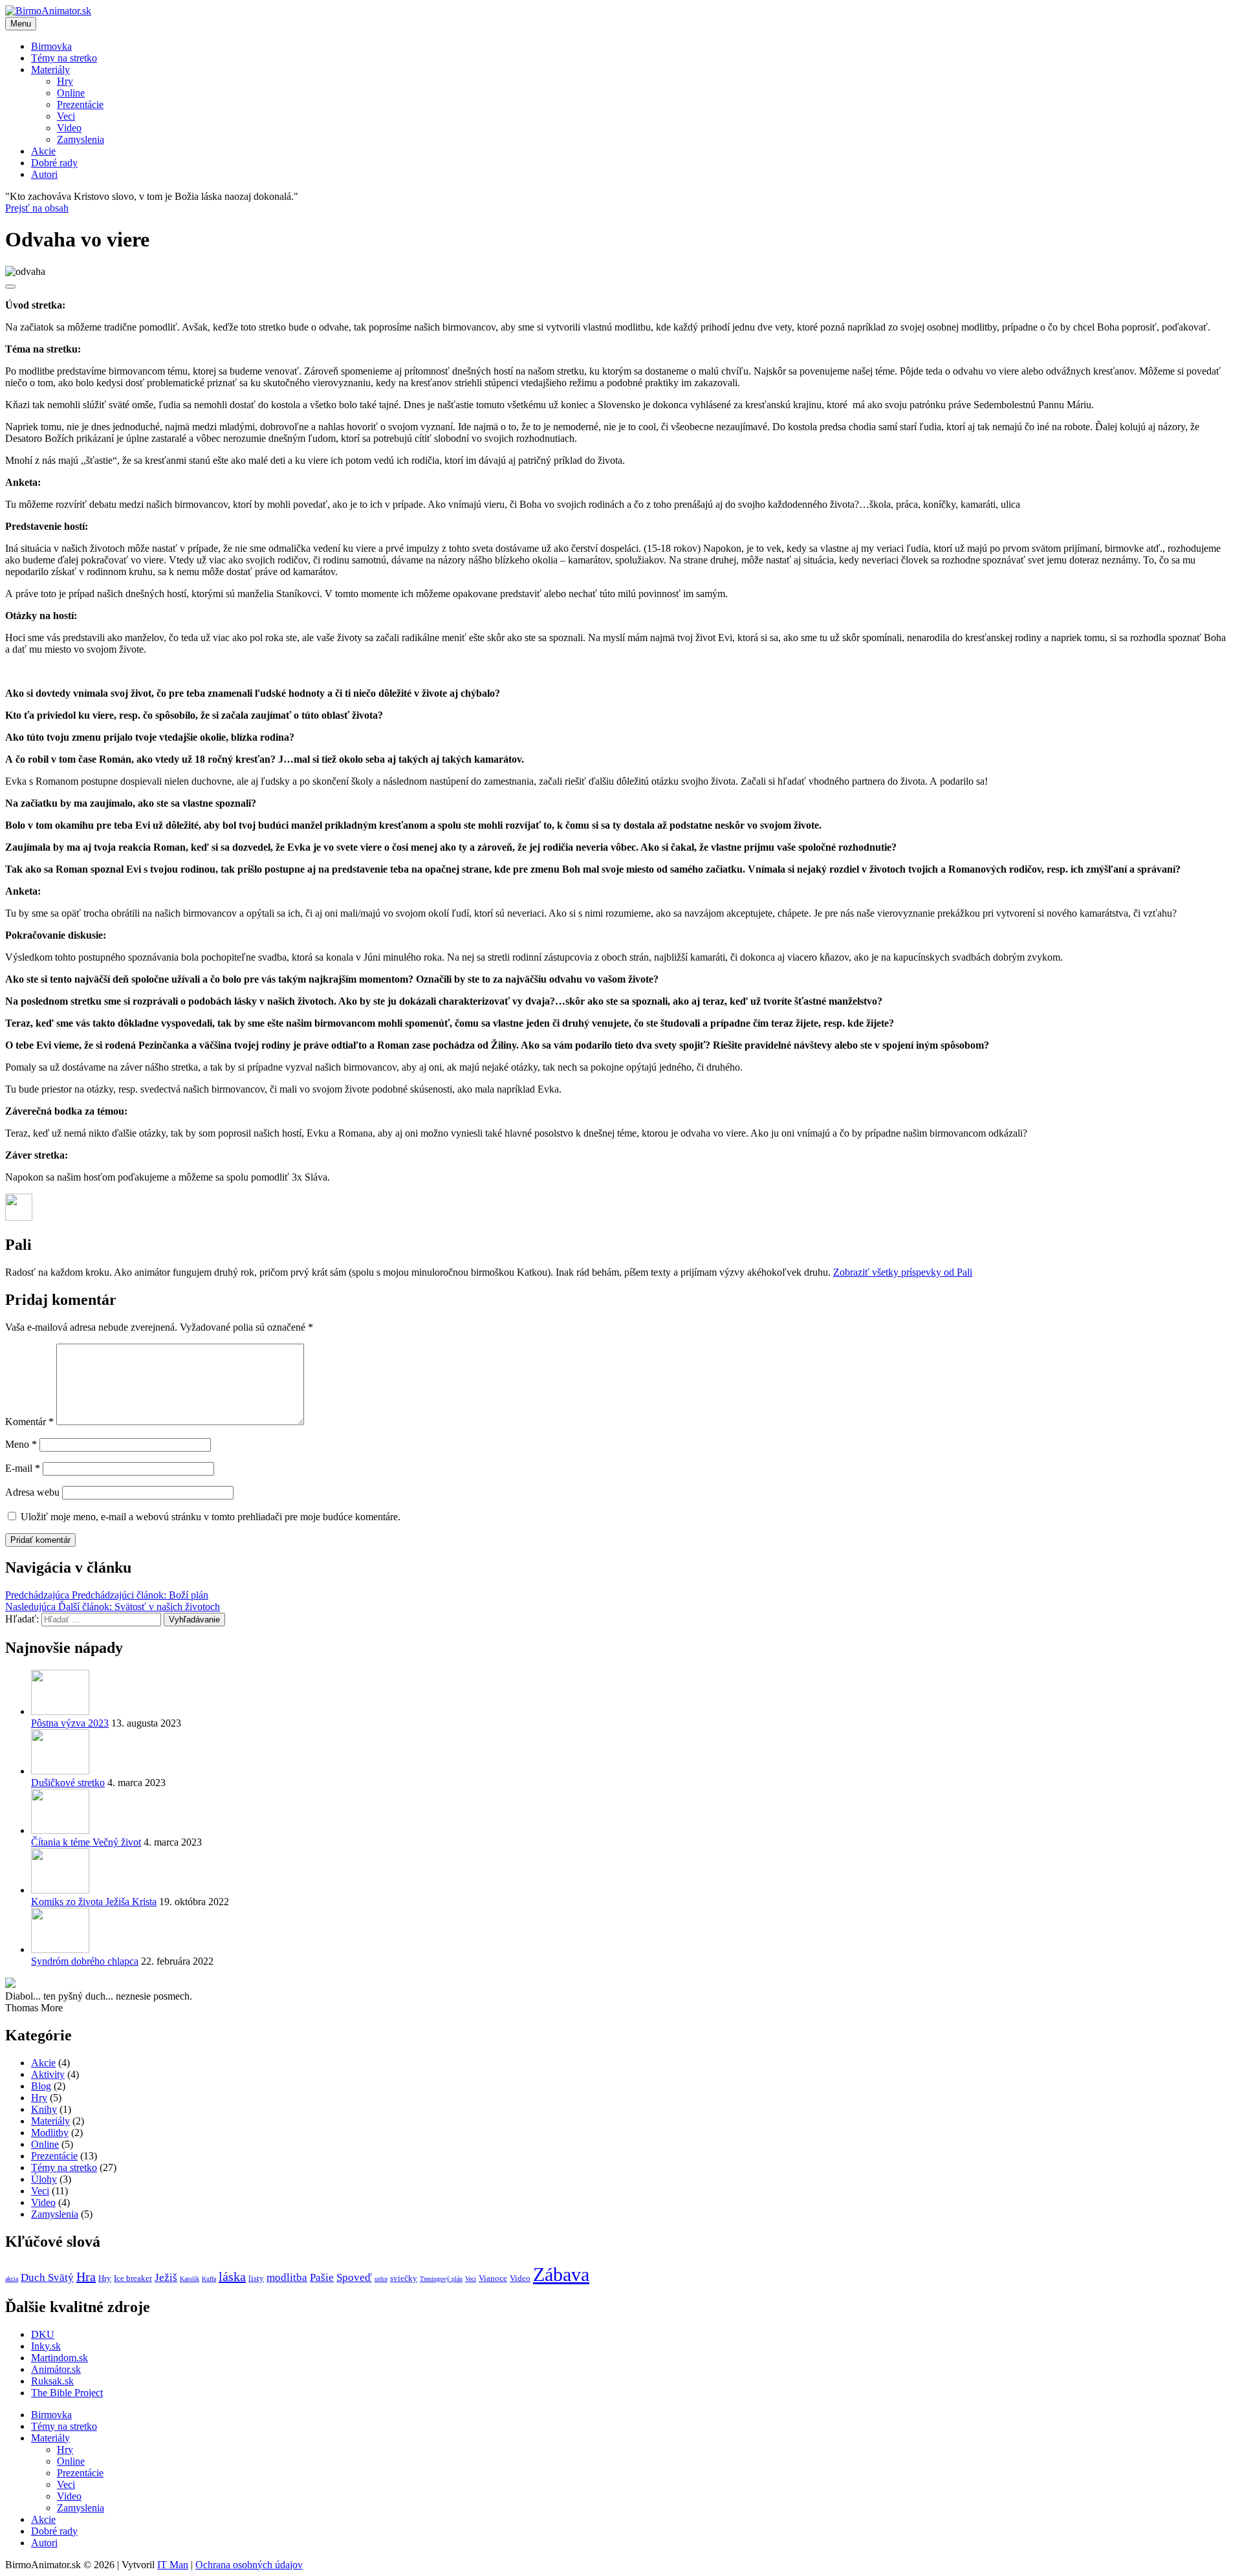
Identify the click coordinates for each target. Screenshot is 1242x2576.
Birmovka (51, 46)
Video (69, 128)
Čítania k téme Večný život (86, 1842)
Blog (41, 2086)
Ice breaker (133, 2278)
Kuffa (209, 2279)
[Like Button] (10, 287)
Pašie (322, 2277)
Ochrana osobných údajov (249, 2565)
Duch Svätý (47, 2277)
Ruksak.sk (52, 2381)
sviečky (404, 2278)
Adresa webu (32, 1492)
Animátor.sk (56, 2369)
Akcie (43, 151)
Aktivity (48, 2074)
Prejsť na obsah (37, 208)
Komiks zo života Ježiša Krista (94, 1902)
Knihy (44, 2109)
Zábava (561, 2274)
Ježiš (166, 2277)
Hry (65, 81)
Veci (66, 116)
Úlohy (44, 2179)
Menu (21, 24)
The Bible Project (67, 2393)
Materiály (50, 70)
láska (232, 2276)
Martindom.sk (60, 2358)
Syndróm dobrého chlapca (85, 1961)
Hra (86, 2276)
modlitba (287, 2277)
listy (256, 2278)
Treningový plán (441, 2279)
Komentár (29, 1422)
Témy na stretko (64, 58)
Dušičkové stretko (68, 1783)
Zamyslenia (81, 139)
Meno (21, 1444)
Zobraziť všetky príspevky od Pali (903, 1272)
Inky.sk (46, 2346)
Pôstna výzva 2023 (70, 1723)
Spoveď (354, 2277)
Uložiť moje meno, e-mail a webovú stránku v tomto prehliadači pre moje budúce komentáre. (211, 1517)
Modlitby (50, 2133)
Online (71, 93)
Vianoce (493, 2278)
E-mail (23, 1468)
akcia (12, 2279)
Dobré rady (54, 163)
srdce (381, 2279)
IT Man (173, 2565)
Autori (44, 174)
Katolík (190, 2279)
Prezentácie (80, 104)
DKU (43, 2334)
